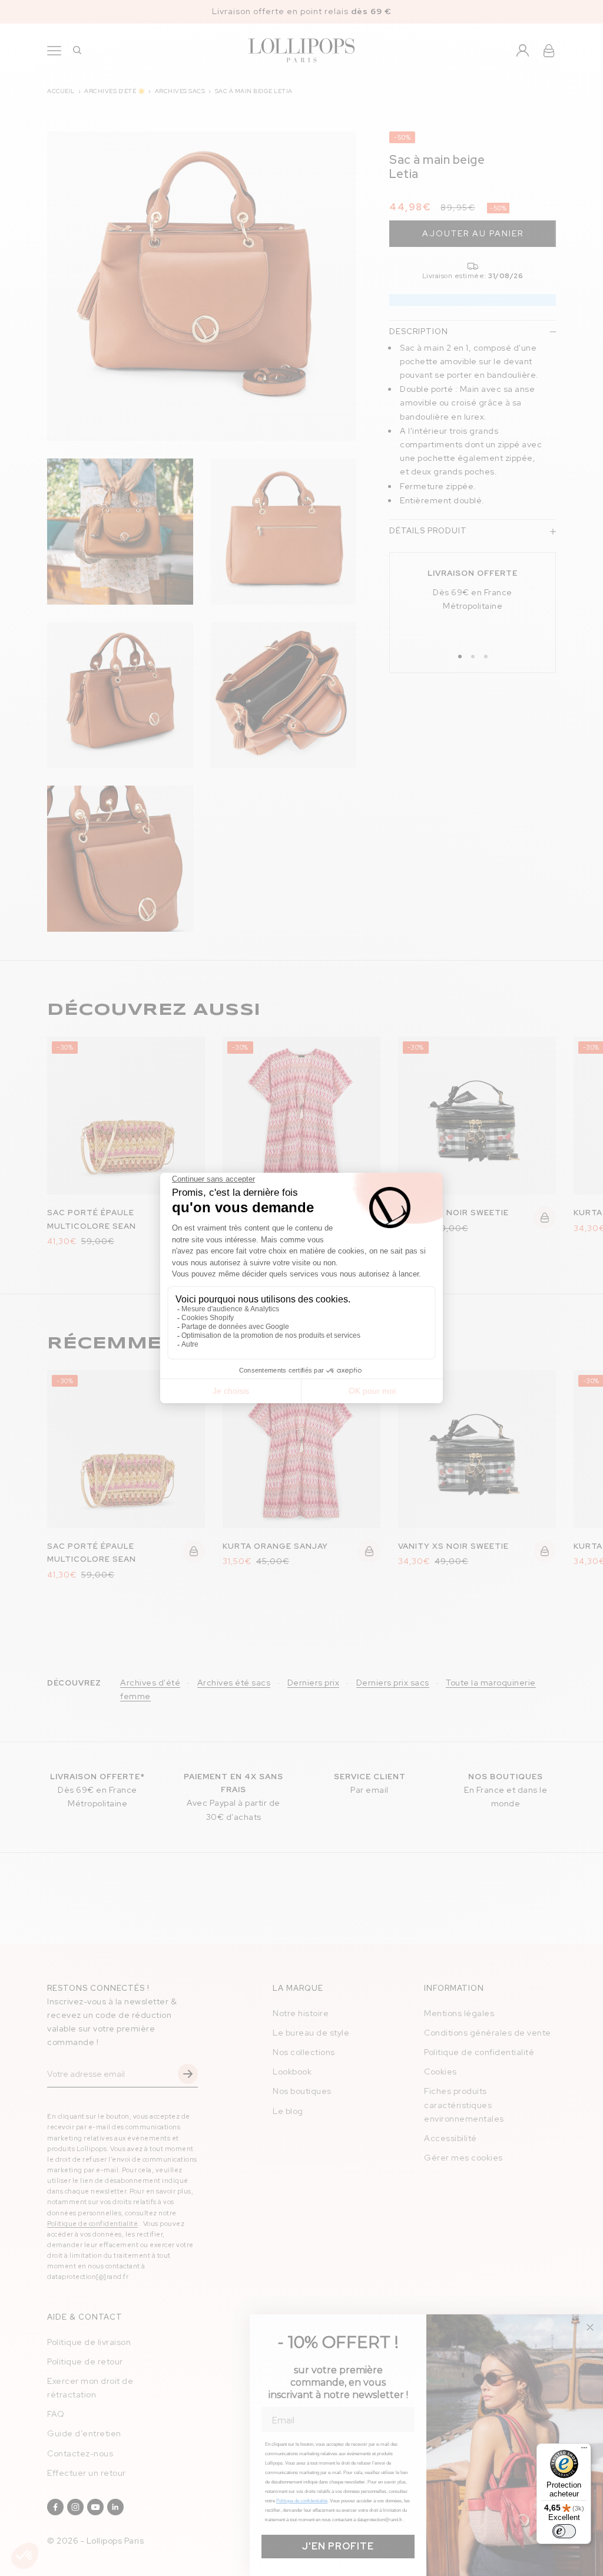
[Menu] (584, 2450)
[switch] (564, 2531)
